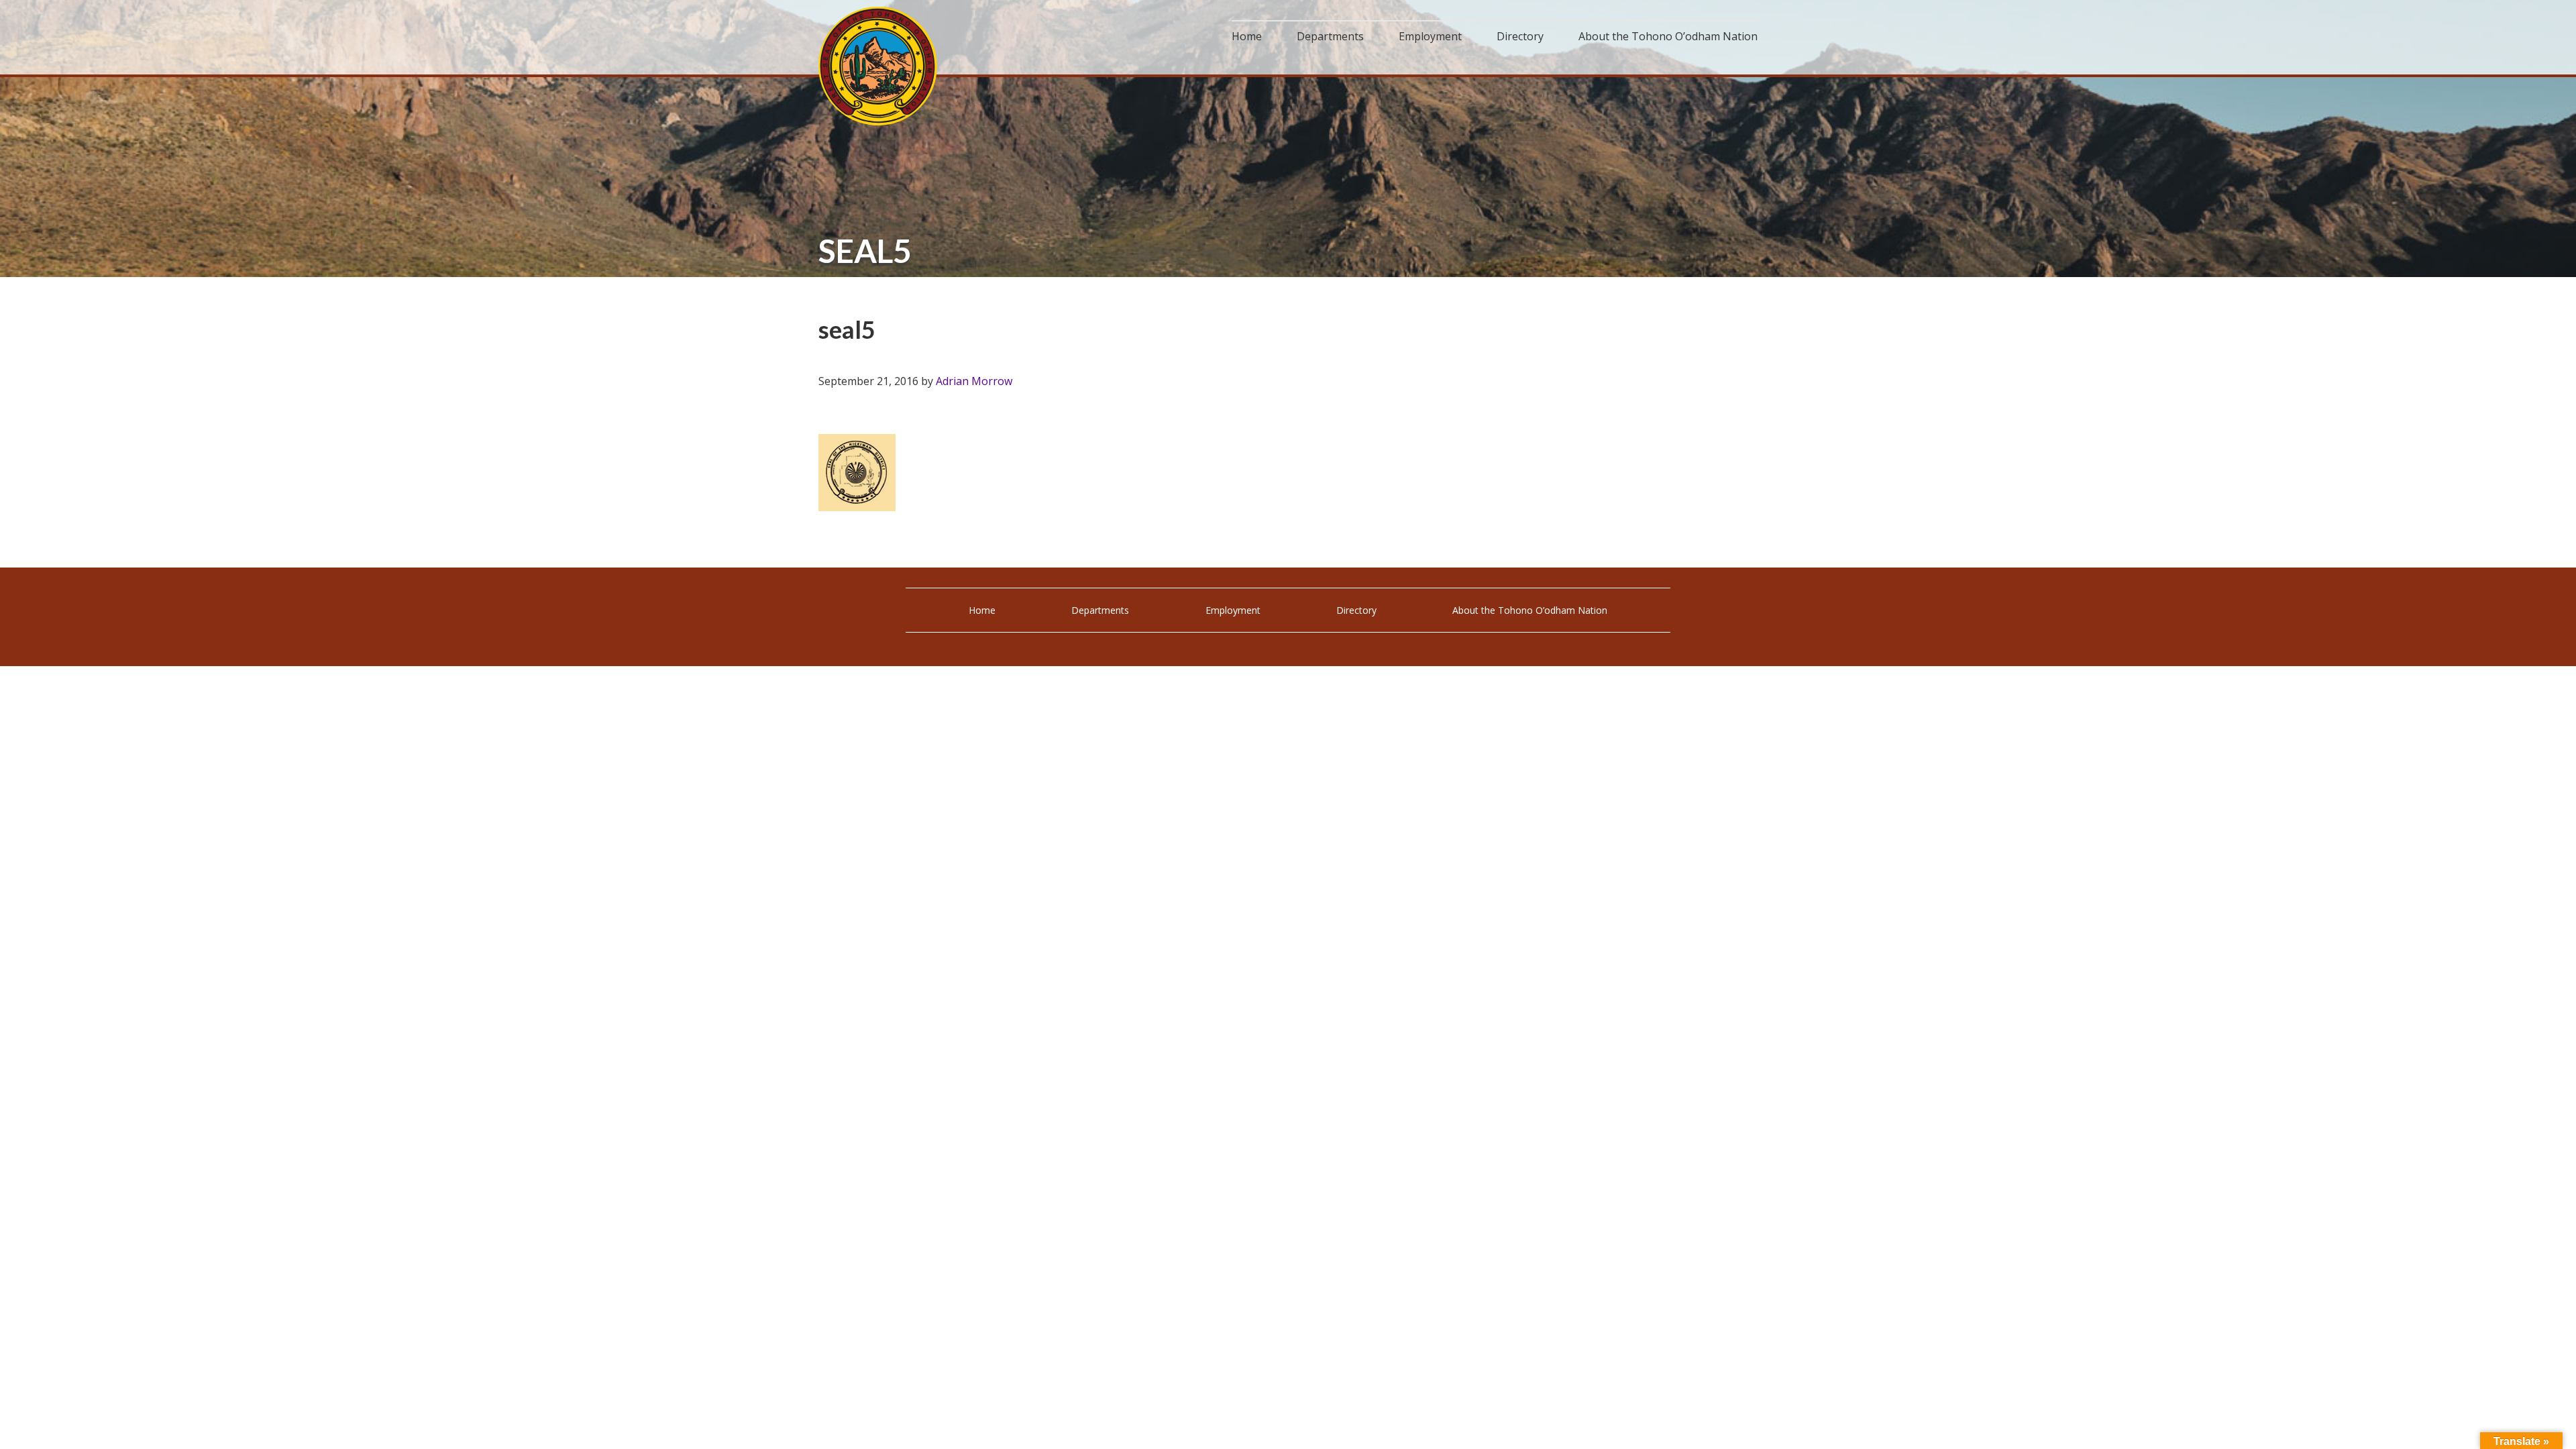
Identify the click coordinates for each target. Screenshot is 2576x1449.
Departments (1100, 610)
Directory (1356, 610)
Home (982, 610)
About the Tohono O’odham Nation (1530, 610)
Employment (1233, 610)
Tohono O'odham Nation (879, 66)
